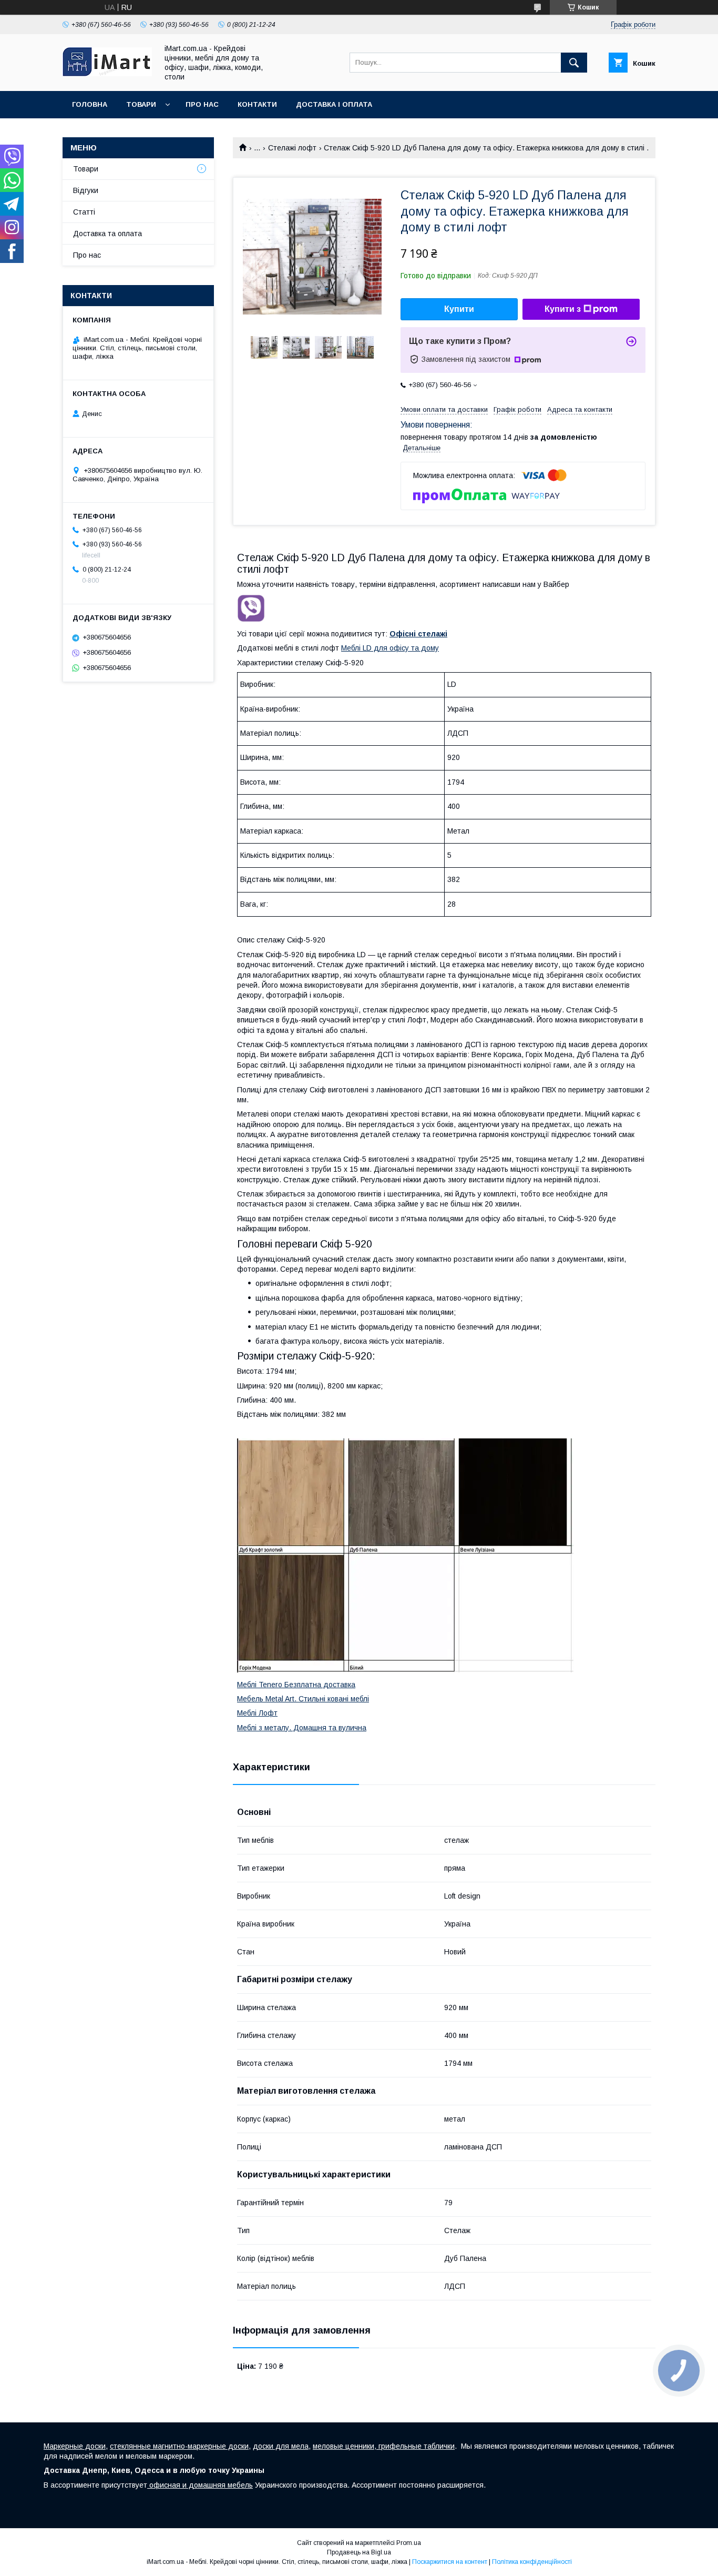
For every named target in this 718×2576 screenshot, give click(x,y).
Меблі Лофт (257, 1713)
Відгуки (86, 190)
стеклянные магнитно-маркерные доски (179, 2446)
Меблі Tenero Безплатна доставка (296, 1685)
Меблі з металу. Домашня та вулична (302, 1728)
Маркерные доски (75, 2446)
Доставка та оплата (107, 234)
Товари (141, 104)
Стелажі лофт (292, 148)
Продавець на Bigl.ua (359, 2552)
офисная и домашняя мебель (200, 2485)
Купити (459, 309)
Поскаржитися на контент (450, 2562)
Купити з (563, 309)
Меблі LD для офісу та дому (390, 648)
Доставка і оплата (334, 104)
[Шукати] (574, 63)
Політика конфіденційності (532, 2562)
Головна (90, 104)
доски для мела (281, 2446)
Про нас (202, 104)
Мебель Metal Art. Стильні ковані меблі (303, 1699)
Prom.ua (409, 2543)
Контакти (257, 104)
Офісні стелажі (418, 634)
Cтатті (84, 212)
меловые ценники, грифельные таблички (384, 2446)
